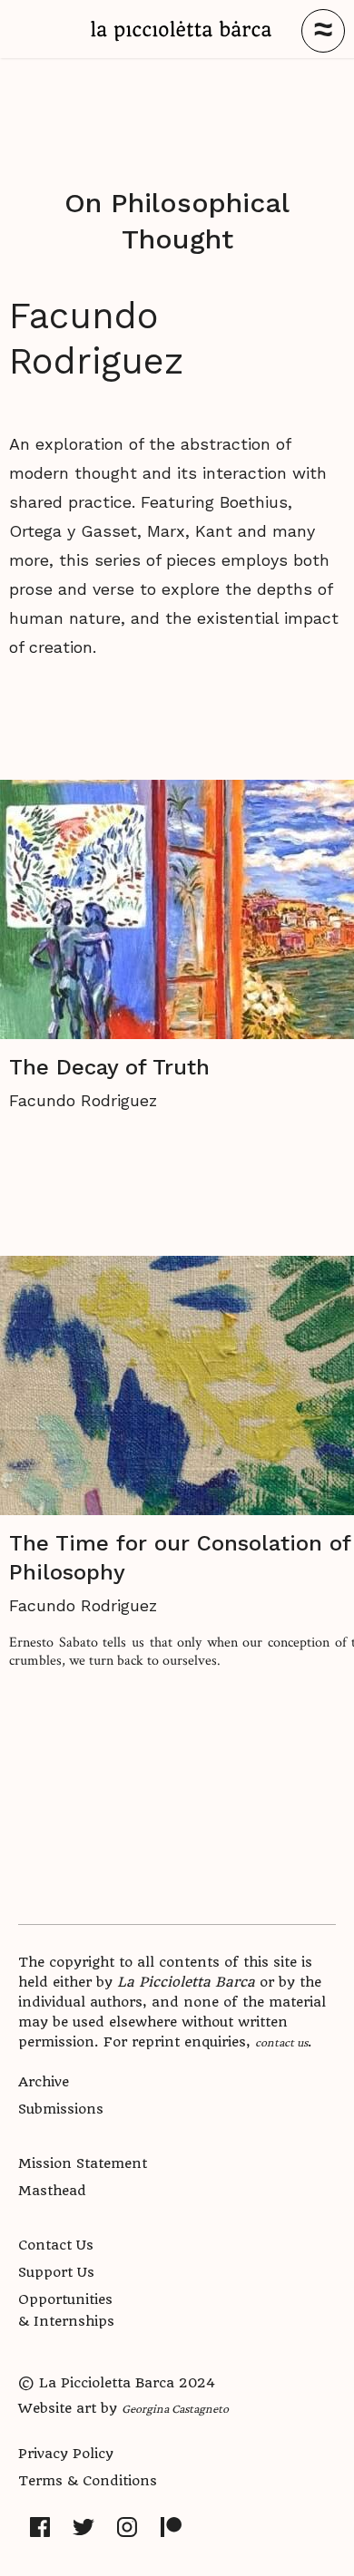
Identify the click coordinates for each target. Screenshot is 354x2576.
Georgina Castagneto (175, 2408)
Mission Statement (83, 2163)
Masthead (52, 2191)
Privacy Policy (66, 2454)
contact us (281, 2042)
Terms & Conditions (88, 2481)
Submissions (61, 2109)
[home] (182, 31)
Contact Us (56, 2245)
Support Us (56, 2272)
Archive (44, 2082)
